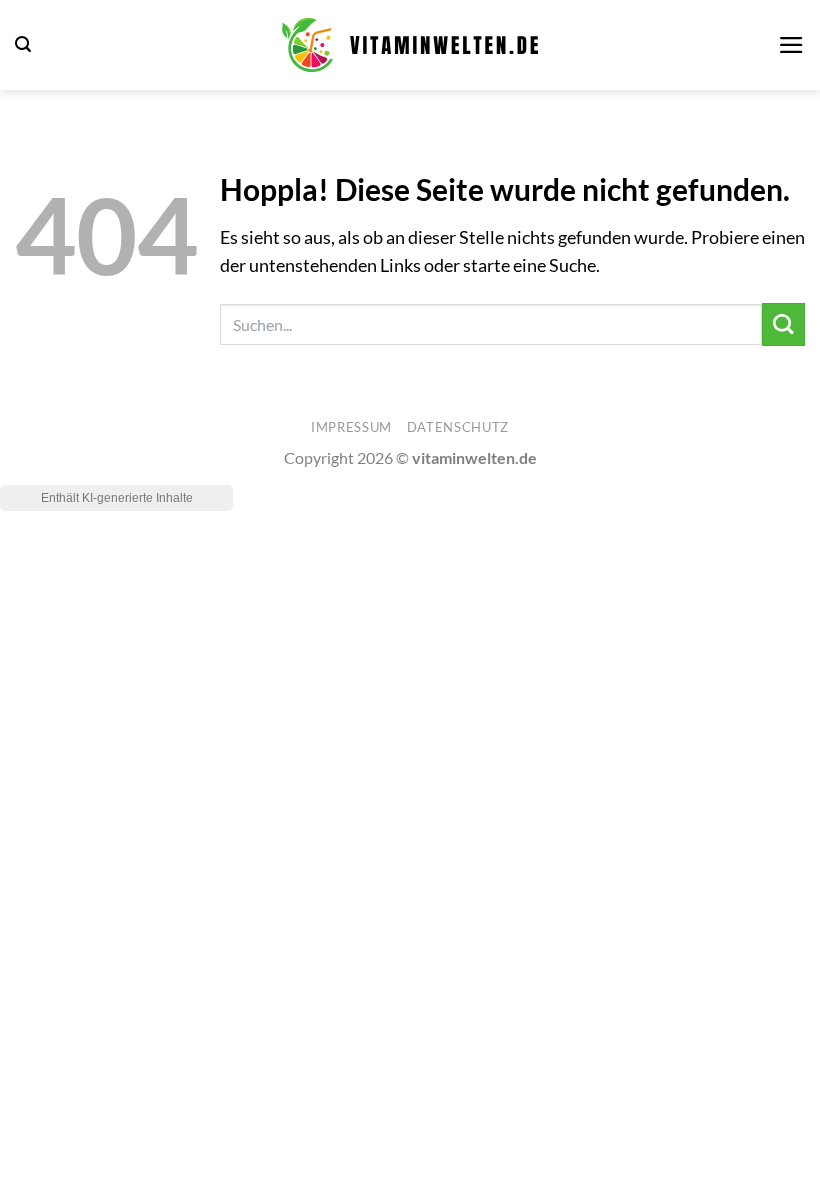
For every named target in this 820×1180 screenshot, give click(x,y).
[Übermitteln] (783, 324)
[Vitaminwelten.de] (410, 45)
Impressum (351, 427)
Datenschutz (458, 427)
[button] (23, 44)
